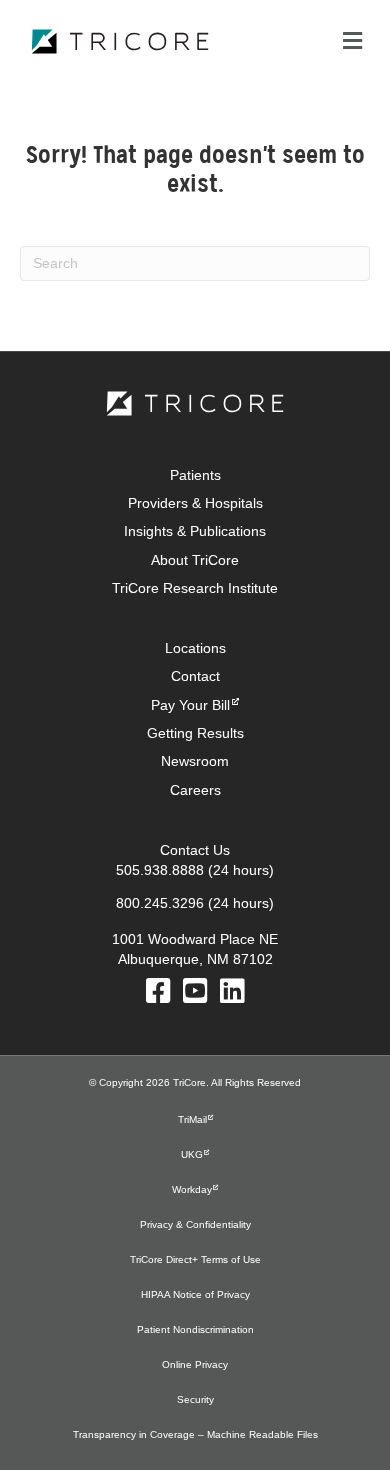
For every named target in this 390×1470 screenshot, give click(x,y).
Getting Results (195, 733)
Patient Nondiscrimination (195, 1329)
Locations (195, 648)
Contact (195, 676)
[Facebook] (158, 996)
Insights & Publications (195, 531)
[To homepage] (195, 403)
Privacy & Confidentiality (195, 1224)
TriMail (192, 1119)
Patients (195, 475)
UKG (192, 1154)
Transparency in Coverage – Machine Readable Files (195, 1434)
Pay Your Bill (190, 705)
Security (195, 1399)
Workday (192, 1189)
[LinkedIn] (232, 996)
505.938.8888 (160, 870)
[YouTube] (195, 996)
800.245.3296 (160, 903)
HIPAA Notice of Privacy (195, 1294)
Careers (195, 790)
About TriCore (195, 560)
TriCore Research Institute (195, 588)
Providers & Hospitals (195, 503)
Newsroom (195, 761)
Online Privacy (195, 1364)
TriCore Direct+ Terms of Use (195, 1259)
